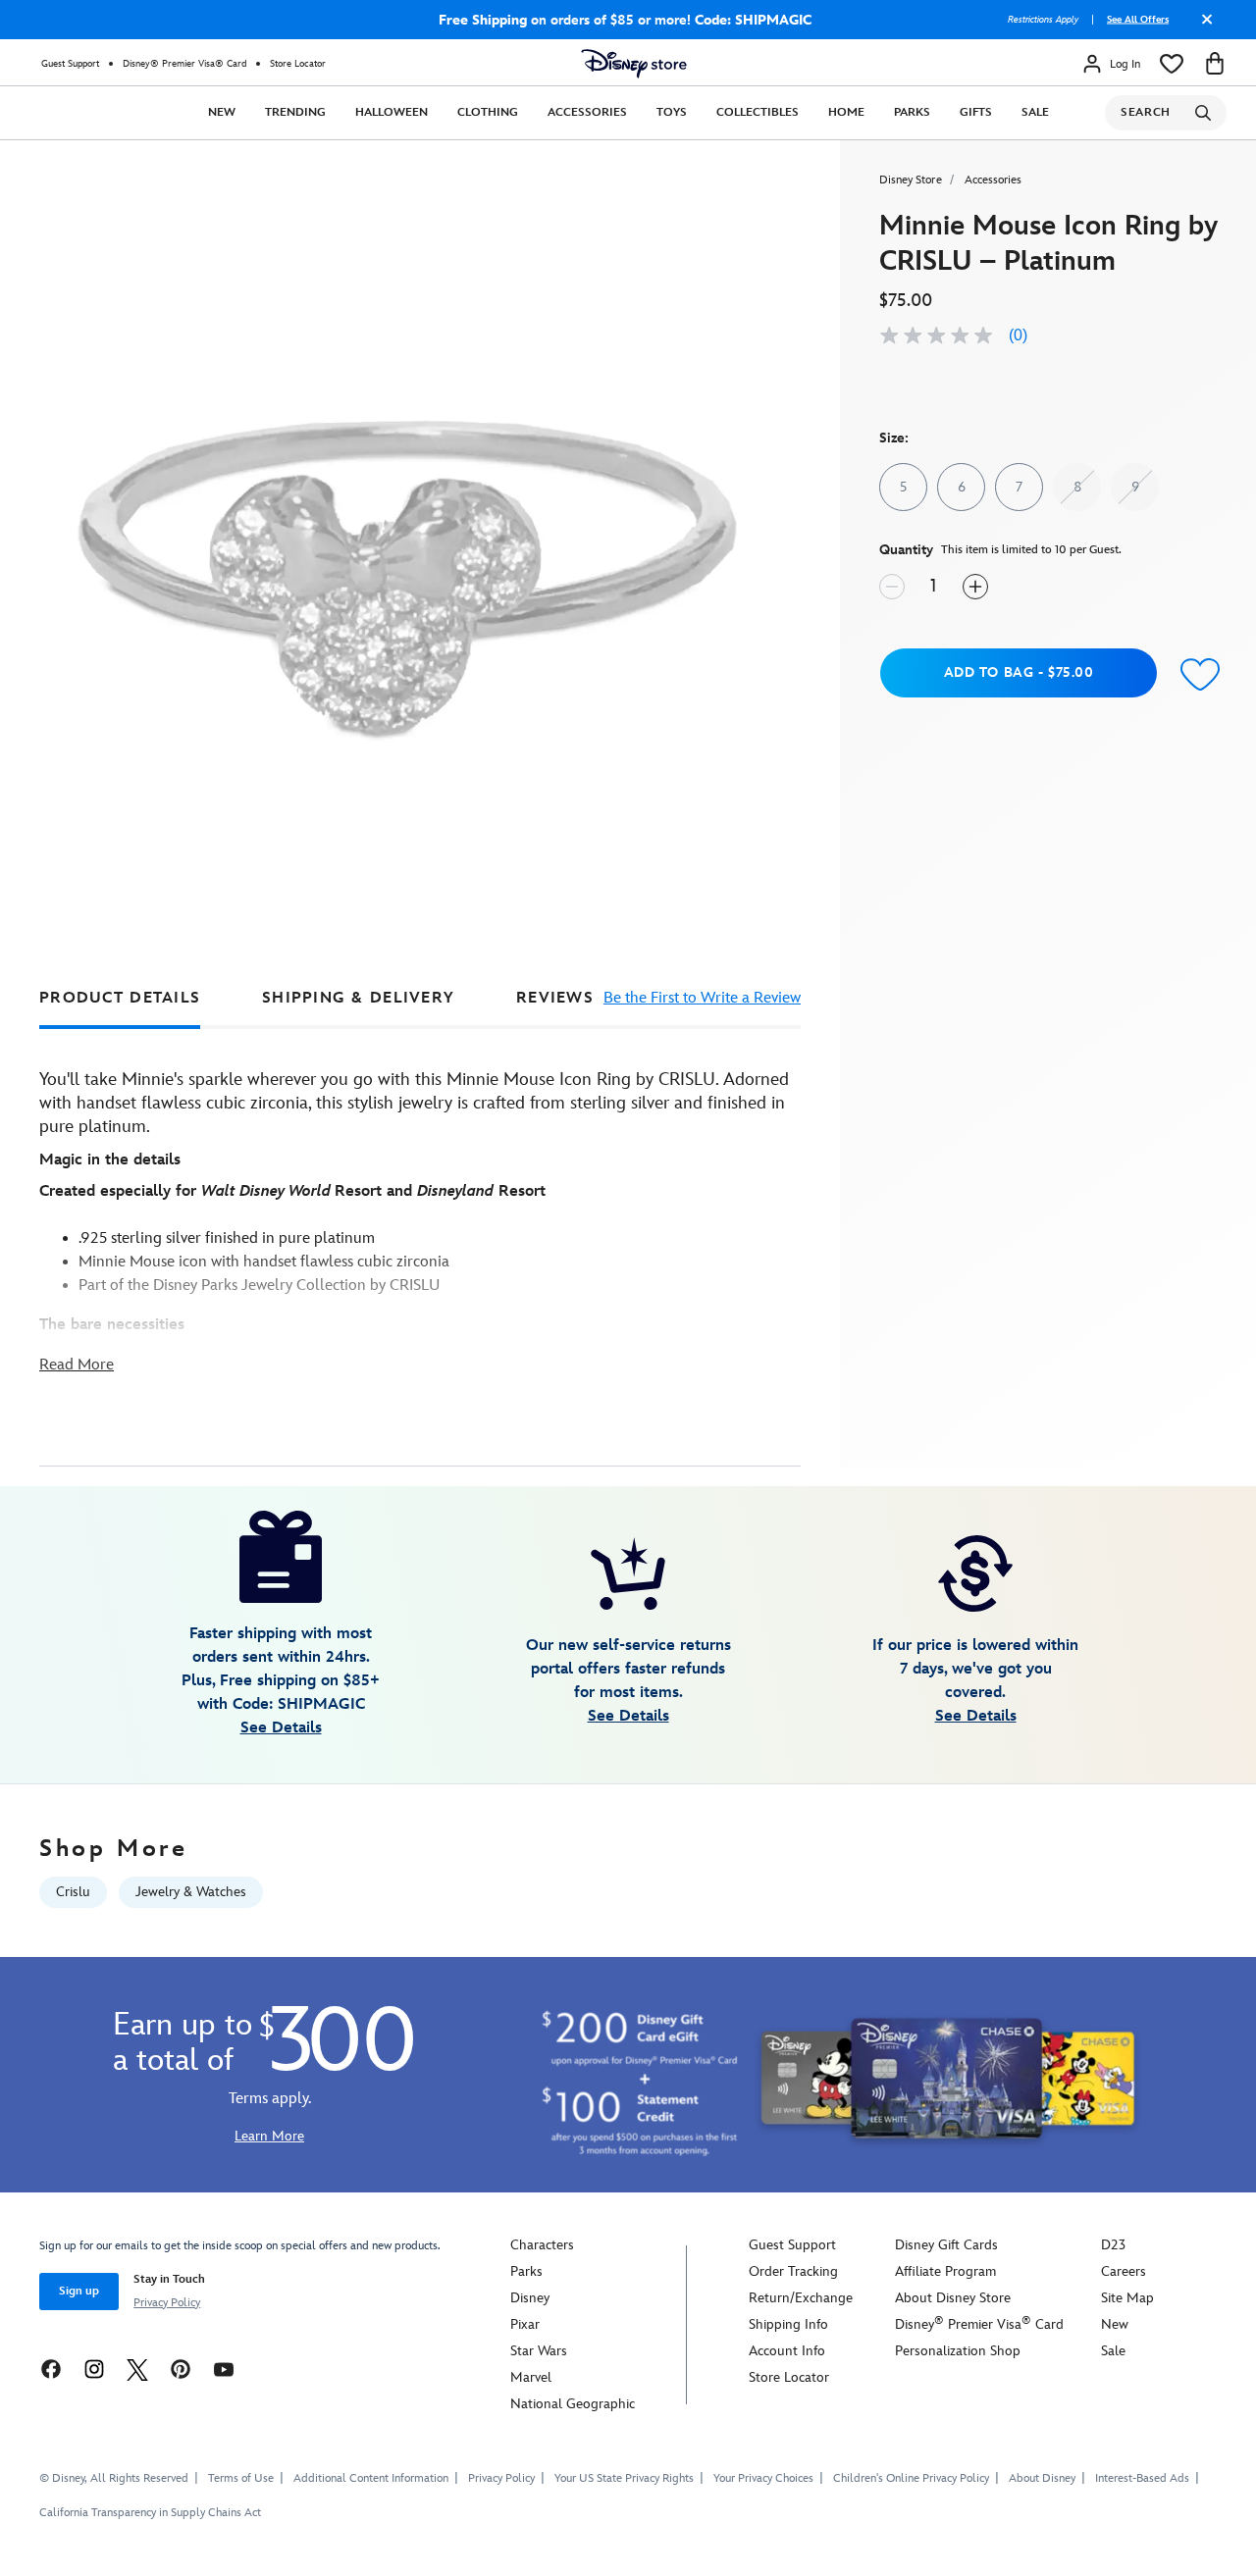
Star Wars (539, 2351)
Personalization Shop (958, 2351)
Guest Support (70, 64)
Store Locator (298, 64)
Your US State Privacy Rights (624, 2478)
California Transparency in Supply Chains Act (150, 2513)
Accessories (587, 112)
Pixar (525, 2324)
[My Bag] (1215, 64)
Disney (530, 2298)
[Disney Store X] (137, 2369)
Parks (912, 112)
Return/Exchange (801, 2298)
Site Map (1127, 2298)
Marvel (531, 2377)
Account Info (787, 2351)
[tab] (120, 998)
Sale (1035, 112)
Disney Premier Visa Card (979, 2324)
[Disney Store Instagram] (94, 2369)
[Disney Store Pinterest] (181, 2369)
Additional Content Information (371, 2478)
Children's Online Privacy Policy (911, 2478)
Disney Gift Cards (946, 2245)
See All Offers (1138, 20)
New (222, 112)
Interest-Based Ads (1142, 2478)
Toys (672, 112)
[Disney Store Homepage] (634, 64)
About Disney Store (953, 2298)
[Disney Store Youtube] (224, 2369)
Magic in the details (110, 1160)
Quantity (906, 550)
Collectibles (758, 112)
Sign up (79, 2291)
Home (846, 112)
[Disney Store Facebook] (51, 2369)
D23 (1113, 2245)
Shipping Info (788, 2324)
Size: (894, 438)
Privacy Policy (167, 2303)
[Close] (1202, 26)
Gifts (976, 112)
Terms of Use (241, 2478)
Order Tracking (793, 2271)
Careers (1124, 2271)
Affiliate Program (945, 2271)
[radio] (903, 487)
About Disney (1042, 2478)
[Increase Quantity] (975, 587)
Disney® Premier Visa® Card (184, 64)
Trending (295, 112)
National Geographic (573, 2404)
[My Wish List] (1172, 64)
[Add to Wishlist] (1196, 675)
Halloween (392, 112)
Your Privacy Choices (763, 2479)
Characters (542, 2245)
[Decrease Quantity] (892, 587)
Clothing (488, 112)
